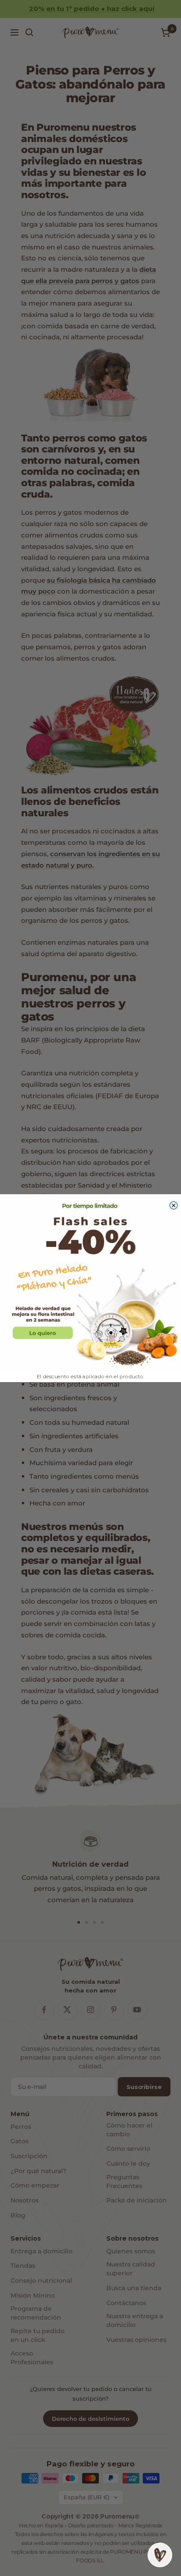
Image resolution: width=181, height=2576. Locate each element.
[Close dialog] (174, 1205)
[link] (90, 1282)
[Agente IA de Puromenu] (160, 2555)
